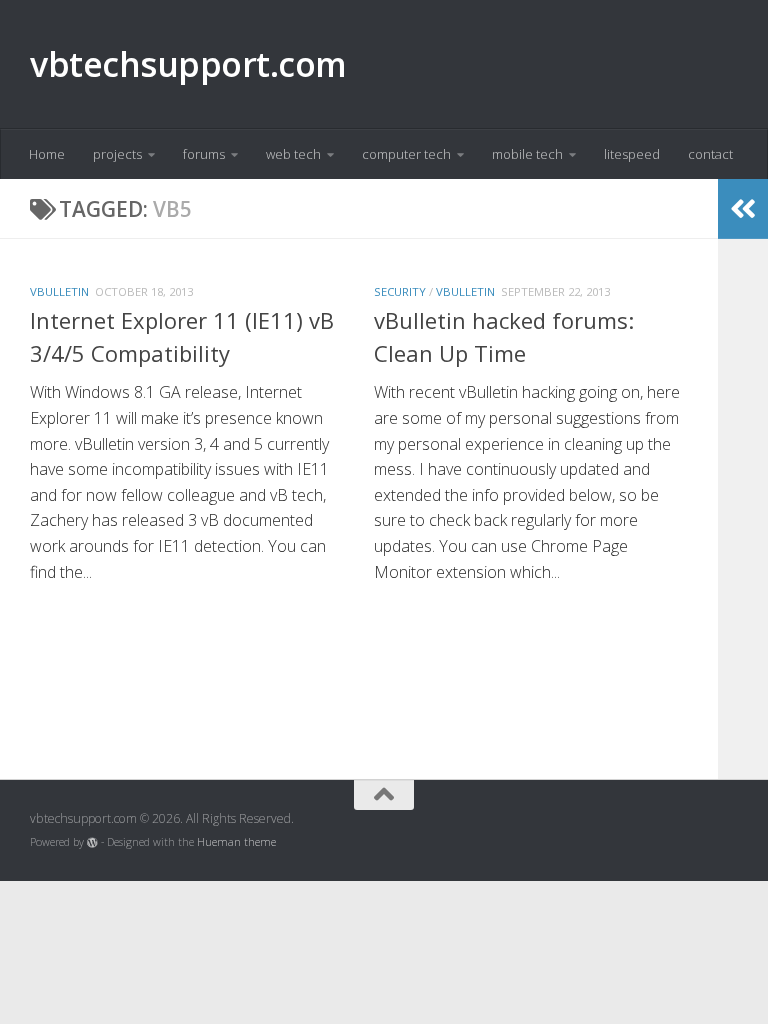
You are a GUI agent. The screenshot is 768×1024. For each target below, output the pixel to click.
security (400, 291)
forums (204, 154)
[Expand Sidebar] (743, 209)
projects (117, 154)
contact (710, 154)
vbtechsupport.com (188, 64)
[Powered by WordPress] (92, 842)
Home (47, 154)
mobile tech (527, 154)
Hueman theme (236, 842)
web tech (293, 154)
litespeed (632, 154)
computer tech (406, 154)
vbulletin (59, 291)
